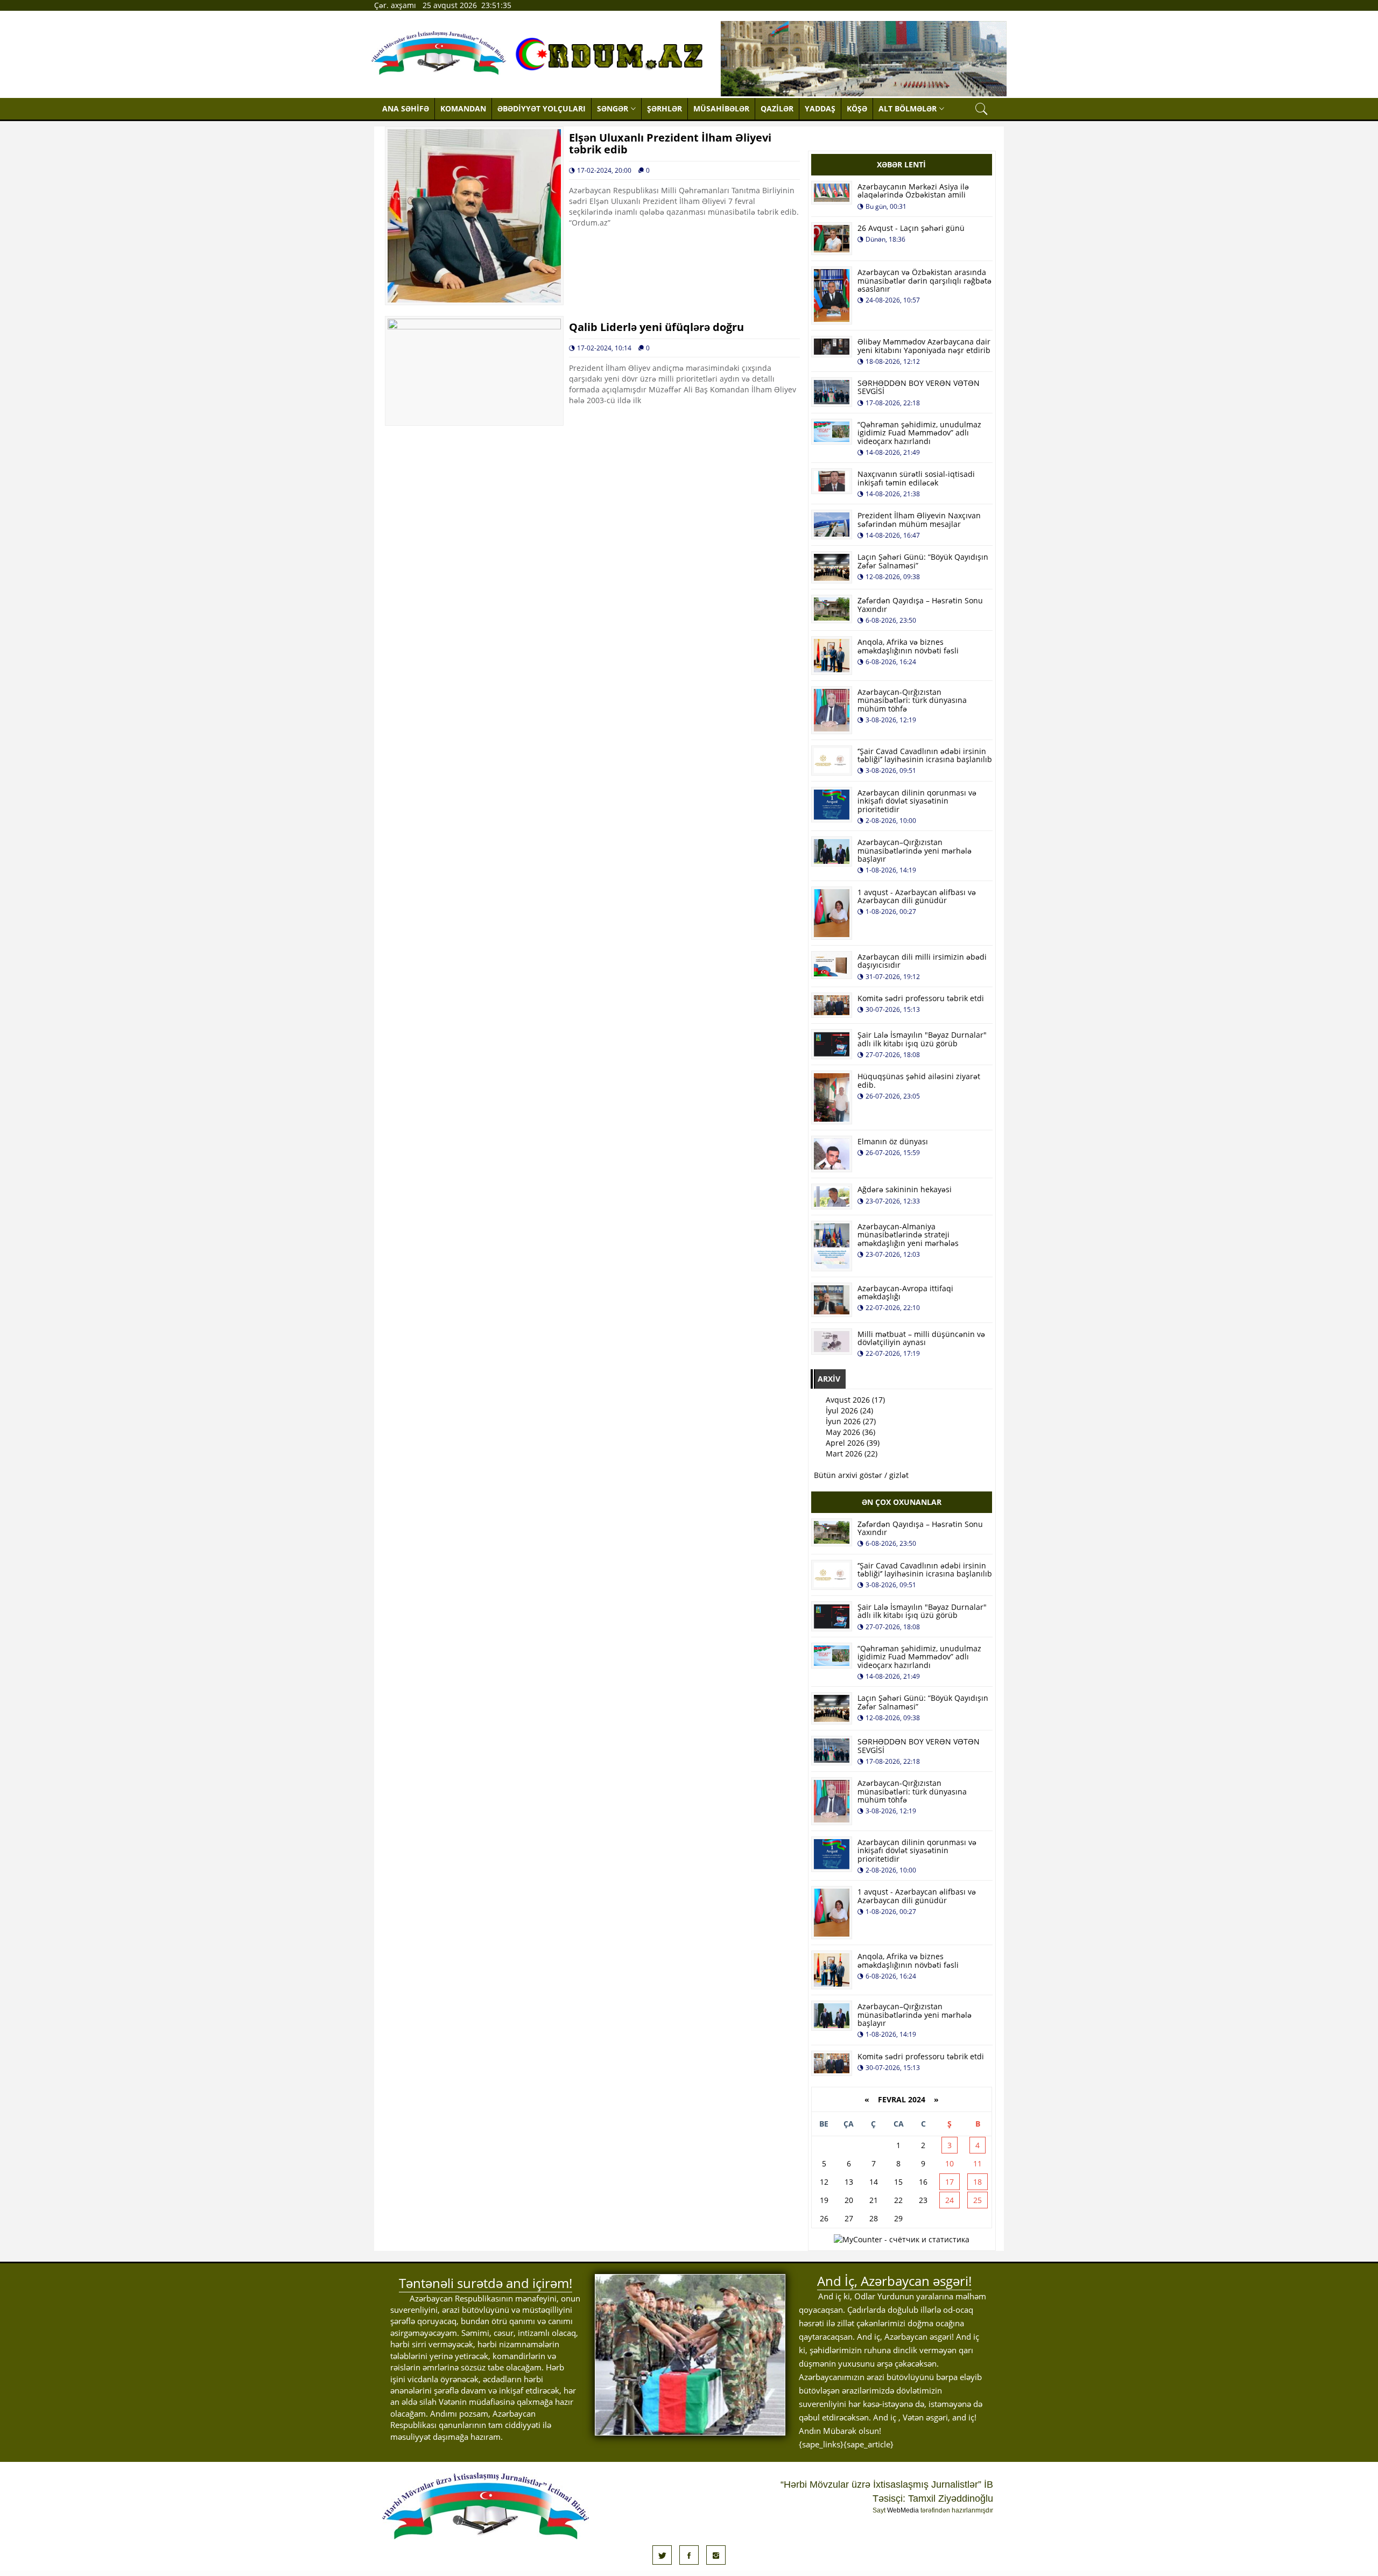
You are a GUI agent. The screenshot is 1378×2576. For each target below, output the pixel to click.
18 (978, 2182)
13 (849, 2182)
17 (950, 2182)
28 (874, 2218)
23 (923, 2200)
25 (978, 2200)
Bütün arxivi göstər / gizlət (861, 1475)
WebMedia (903, 2510)
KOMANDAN (463, 108)
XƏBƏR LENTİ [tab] (901, 164)
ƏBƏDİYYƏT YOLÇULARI (542, 108)
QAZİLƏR (777, 108)
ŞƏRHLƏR (665, 108)
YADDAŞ (820, 108)
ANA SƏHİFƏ (406, 108)
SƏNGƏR (613, 108)
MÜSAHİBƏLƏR (721, 108)
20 (849, 2200)
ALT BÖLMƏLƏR (908, 108)
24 (950, 2200)
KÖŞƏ (857, 108)
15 (898, 2182)
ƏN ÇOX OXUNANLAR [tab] (902, 1502)
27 (849, 2218)
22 (898, 2200)
